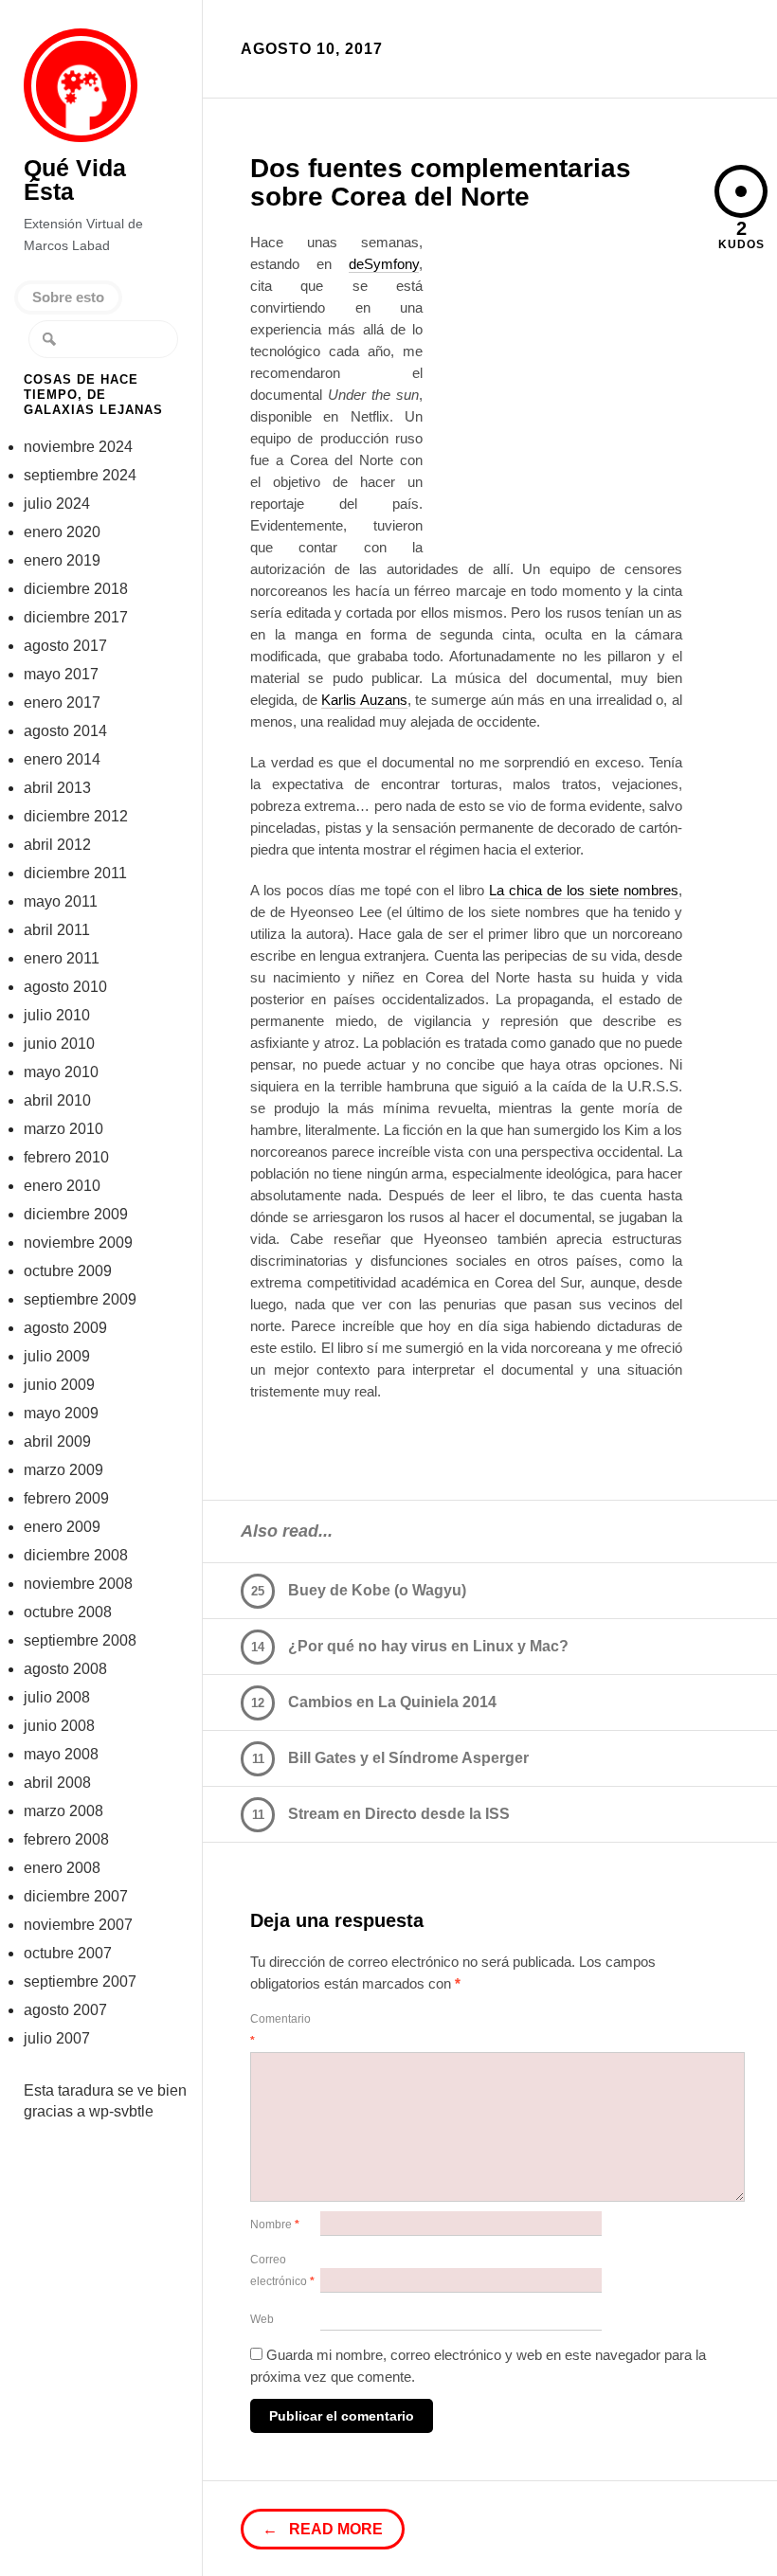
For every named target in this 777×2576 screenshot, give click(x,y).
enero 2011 (62, 958)
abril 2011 (57, 930)
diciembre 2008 (76, 1555)
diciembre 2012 (76, 816)
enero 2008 (62, 1868)
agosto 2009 (65, 1328)
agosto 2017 (65, 646)
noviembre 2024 (78, 447)
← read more (323, 2529)
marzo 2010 (63, 1129)
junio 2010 (59, 1044)
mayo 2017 (61, 674)
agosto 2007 (65, 2010)
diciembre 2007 (76, 1896)
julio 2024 (57, 504)
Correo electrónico (282, 2270)
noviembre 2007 (78, 1925)
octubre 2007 (68, 1953)
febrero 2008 (66, 1839)
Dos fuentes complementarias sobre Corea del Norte (441, 182)
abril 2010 (57, 1100)
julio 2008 (57, 1697)
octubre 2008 (68, 1612)
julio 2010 (57, 1015)
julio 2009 (57, 1356)
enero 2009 (62, 1527)
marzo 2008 (63, 1811)
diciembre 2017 (76, 617)
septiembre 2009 (80, 1299)
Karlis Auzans (364, 700)
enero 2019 (62, 560)
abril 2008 (57, 1783)
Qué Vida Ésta (81, 86)
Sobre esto (68, 297)
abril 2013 (57, 788)
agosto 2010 (65, 987)
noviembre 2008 (78, 1584)
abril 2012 (57, 845)
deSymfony (384, 264)
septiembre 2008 (80, 1640)
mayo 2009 (61, 1413)
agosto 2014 (65, 731)
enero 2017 (62, 703)
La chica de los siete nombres (584, 890)
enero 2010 (62, 1186)
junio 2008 (59, 1726)
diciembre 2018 (76, 589)
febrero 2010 (66, 1157)
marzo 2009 (63, 1470)
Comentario (280, 2030)
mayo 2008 (61, 1754)
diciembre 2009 (76, 1214)
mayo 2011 (61, 901)
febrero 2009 (66, 1498)
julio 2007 (57, 2038)
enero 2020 (62, 532)
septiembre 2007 (80, 1982)
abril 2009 (57, 1441)
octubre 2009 (68, 1271)
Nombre (275, 2225)
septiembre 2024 (80, 475)
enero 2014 (62, 759)
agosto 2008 (65, 1669)
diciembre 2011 (75, 873)
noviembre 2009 (78, 1243)
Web (262, 2319)
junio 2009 (59, 1385)
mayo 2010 (61, 1072)
